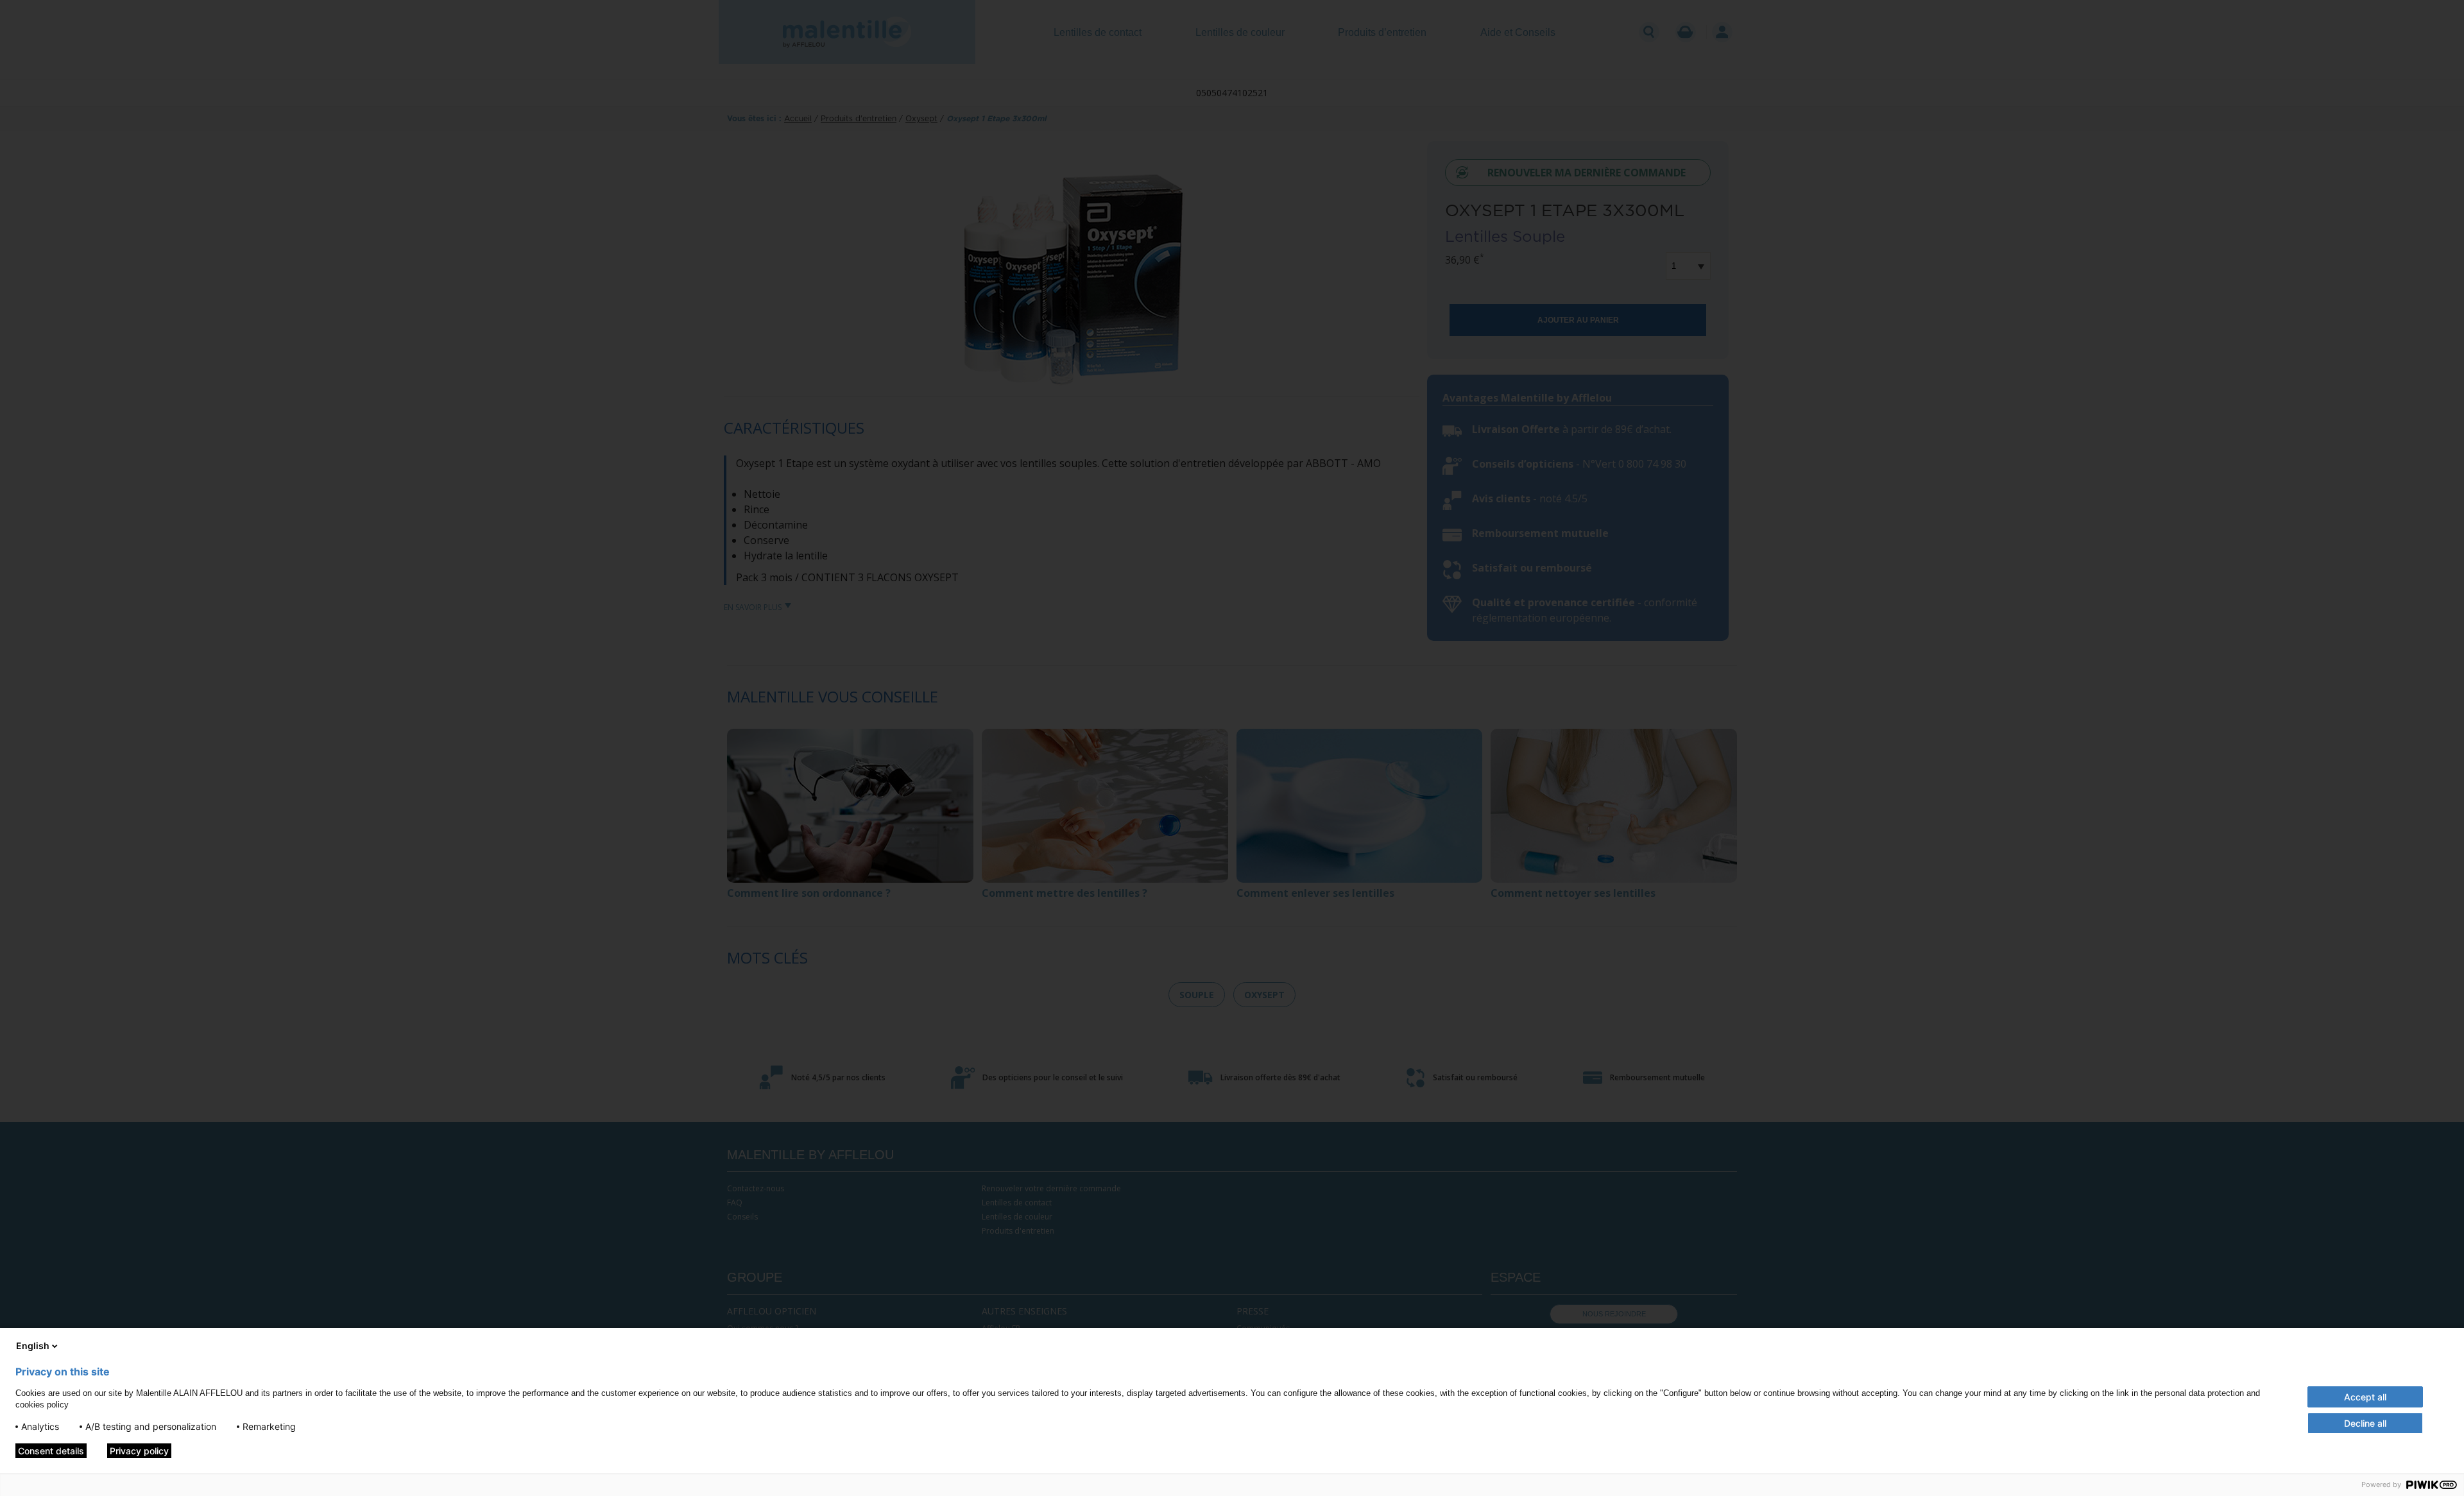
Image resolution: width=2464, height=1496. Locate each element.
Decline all (2365, 1423)
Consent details (51, 1451)
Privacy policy (139, 1451)
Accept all (2365, 1397)
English (33, 1346)
